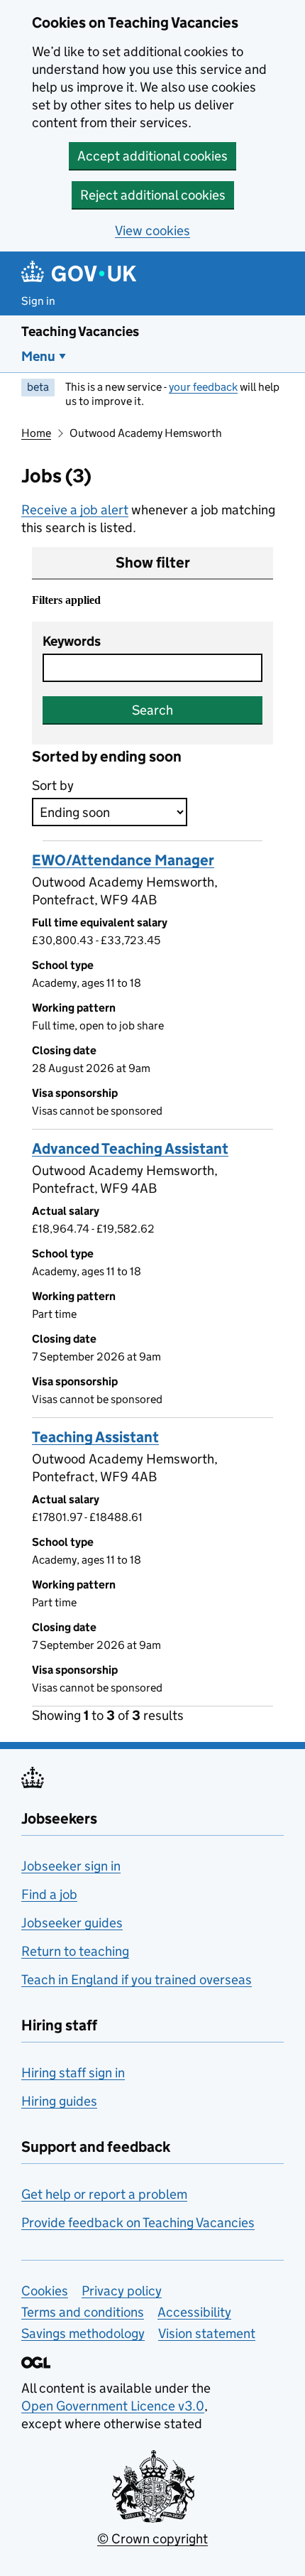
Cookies (45, 2291)
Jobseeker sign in (71, 1866)
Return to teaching (75, 1951)
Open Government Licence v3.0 (113, 2406)
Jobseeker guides (72, 1923)
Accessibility (194, 2312)
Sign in (38, 301)
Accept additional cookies (152, 156)
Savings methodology (83, 2333)
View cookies (152, 231)
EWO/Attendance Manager (123, 860)
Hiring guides (59, 2101)
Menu (38, 356)
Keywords (72, 641)
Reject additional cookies (153, 195)
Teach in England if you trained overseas (137, 1980)
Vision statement (207, 2333)
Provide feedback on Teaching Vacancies (138, 2223)
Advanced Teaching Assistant (130, 1149)
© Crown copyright (152, 2539)
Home (36, 433)
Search (152, 710)
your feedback (203, 387)
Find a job (49, 1894)
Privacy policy (122, 2291)
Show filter (153, 563)
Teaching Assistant (95, 1437)
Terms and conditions (83, 2312)
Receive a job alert (75, 510)
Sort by (53, 785)
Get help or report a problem (104, 2194)
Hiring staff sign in (73, 2073)
